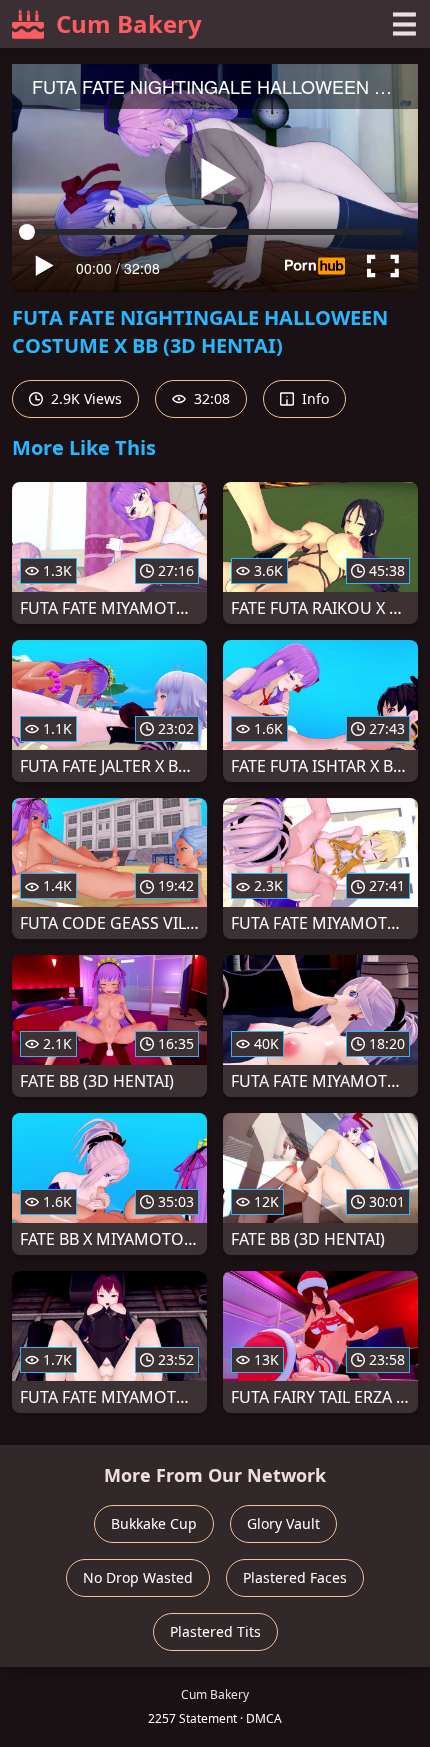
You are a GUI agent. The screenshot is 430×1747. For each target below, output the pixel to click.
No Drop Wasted (138, 1577)
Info (313, 398)
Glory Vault (283, 1523)
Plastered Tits (215, 1631)
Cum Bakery (129, 23)
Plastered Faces (295, 1577)
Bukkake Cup (154, 1523)
